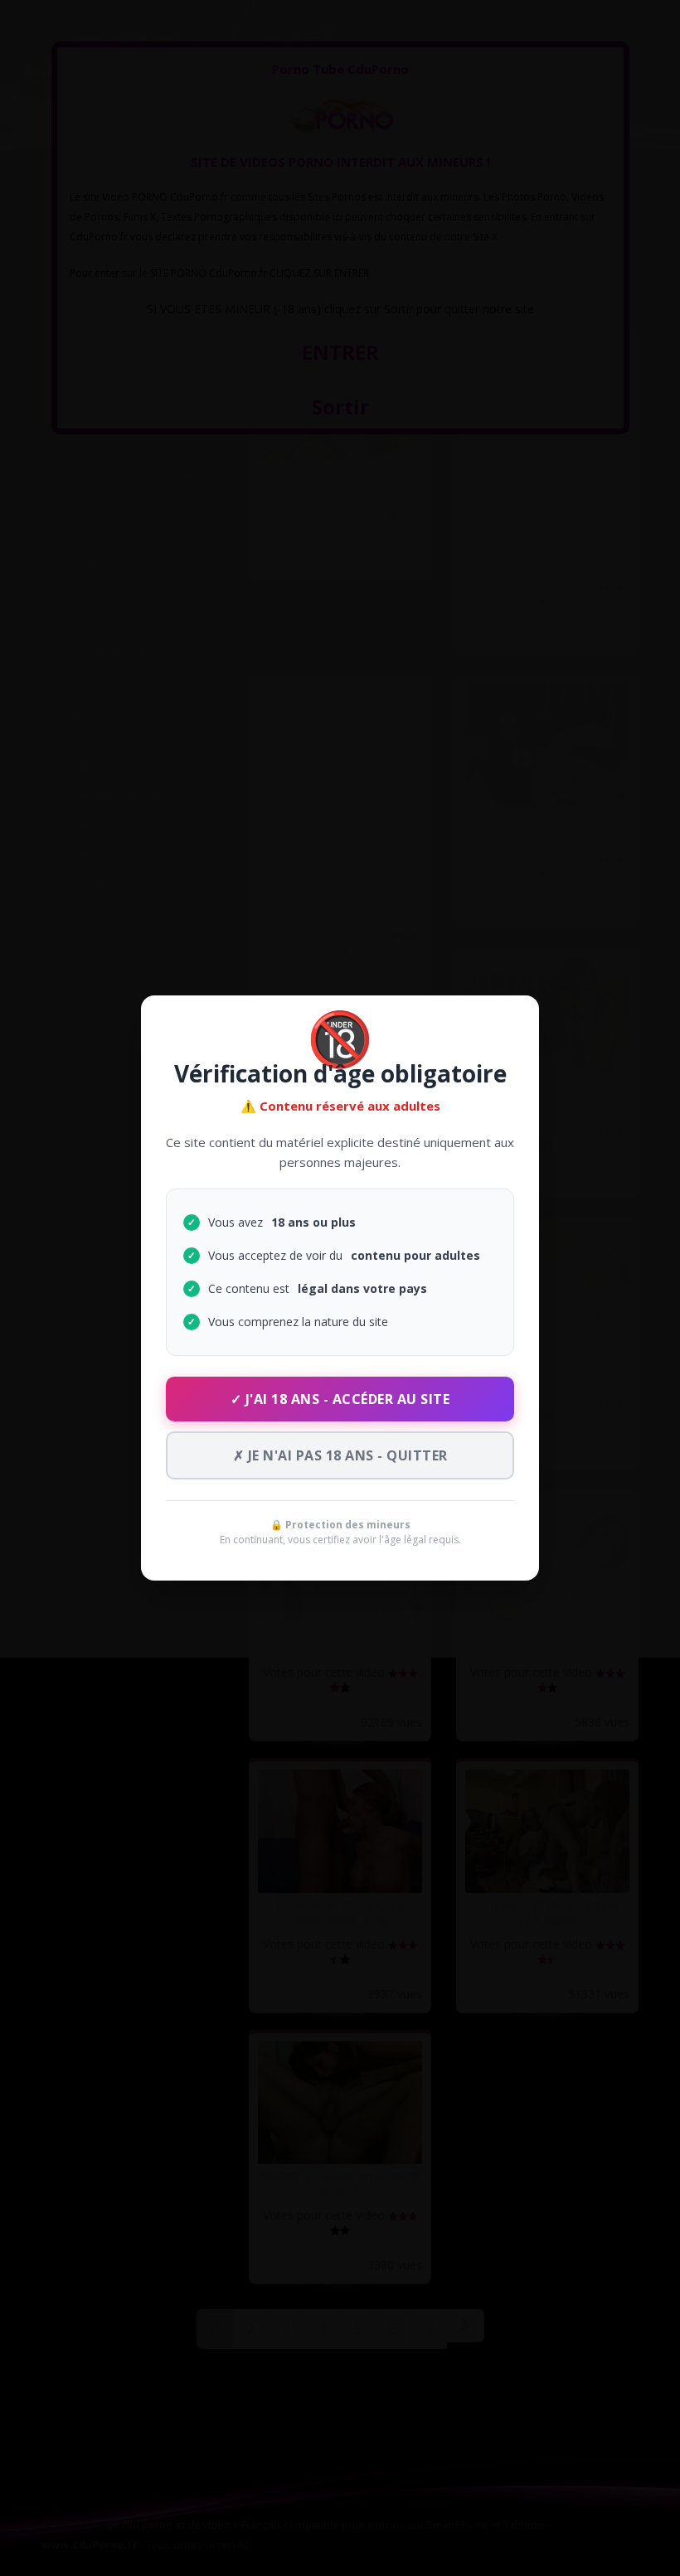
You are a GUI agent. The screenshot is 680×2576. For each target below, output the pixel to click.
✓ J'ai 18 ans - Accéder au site (340, 1399)
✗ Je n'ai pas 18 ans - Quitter (340, 1455)
